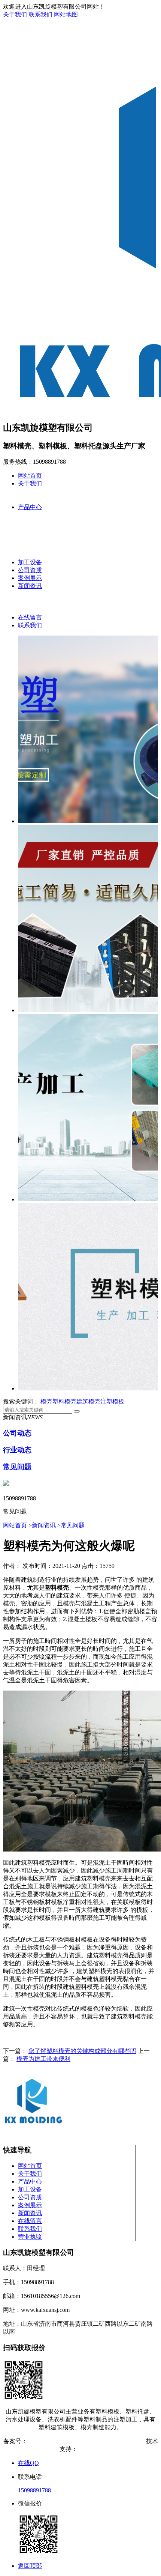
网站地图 (66, 14)
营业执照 (30, 2237)
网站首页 (30, 476)
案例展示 (30, 578)
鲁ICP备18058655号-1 (55, 2441)
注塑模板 (112, 1401)
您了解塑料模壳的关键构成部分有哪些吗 (82, 2051)
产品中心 (30, 507)
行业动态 (17, 1450)
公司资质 (30, 570)
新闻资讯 (30, 586)
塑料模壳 (64, 1401)
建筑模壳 (88, 1401)
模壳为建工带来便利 (43, 2059)
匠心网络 (89, 2449)
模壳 (46, 1401)
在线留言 (30, 617)
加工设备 (30, 562)
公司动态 (17, 1433)
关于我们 (15, 14)
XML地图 (130, 2441)
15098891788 (34, 2490)
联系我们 (40, 14)
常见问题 (17, 1467)
